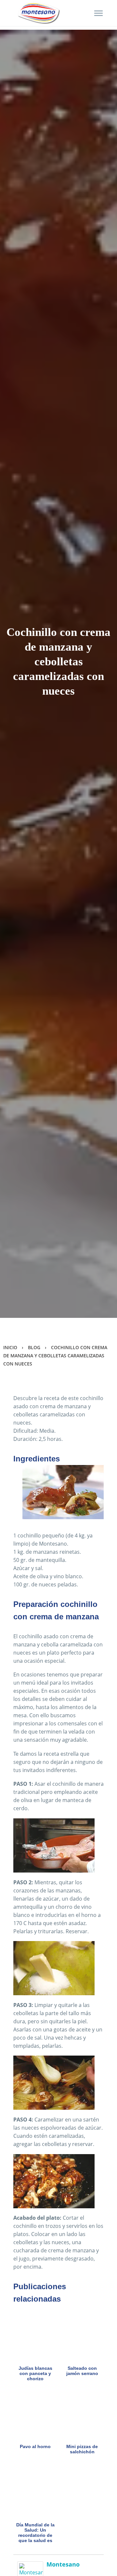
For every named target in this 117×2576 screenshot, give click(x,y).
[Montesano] (30, 2569)
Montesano (63, 2564)
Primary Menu (98, 13)
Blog (34, 1347)
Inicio (10, 1347)
